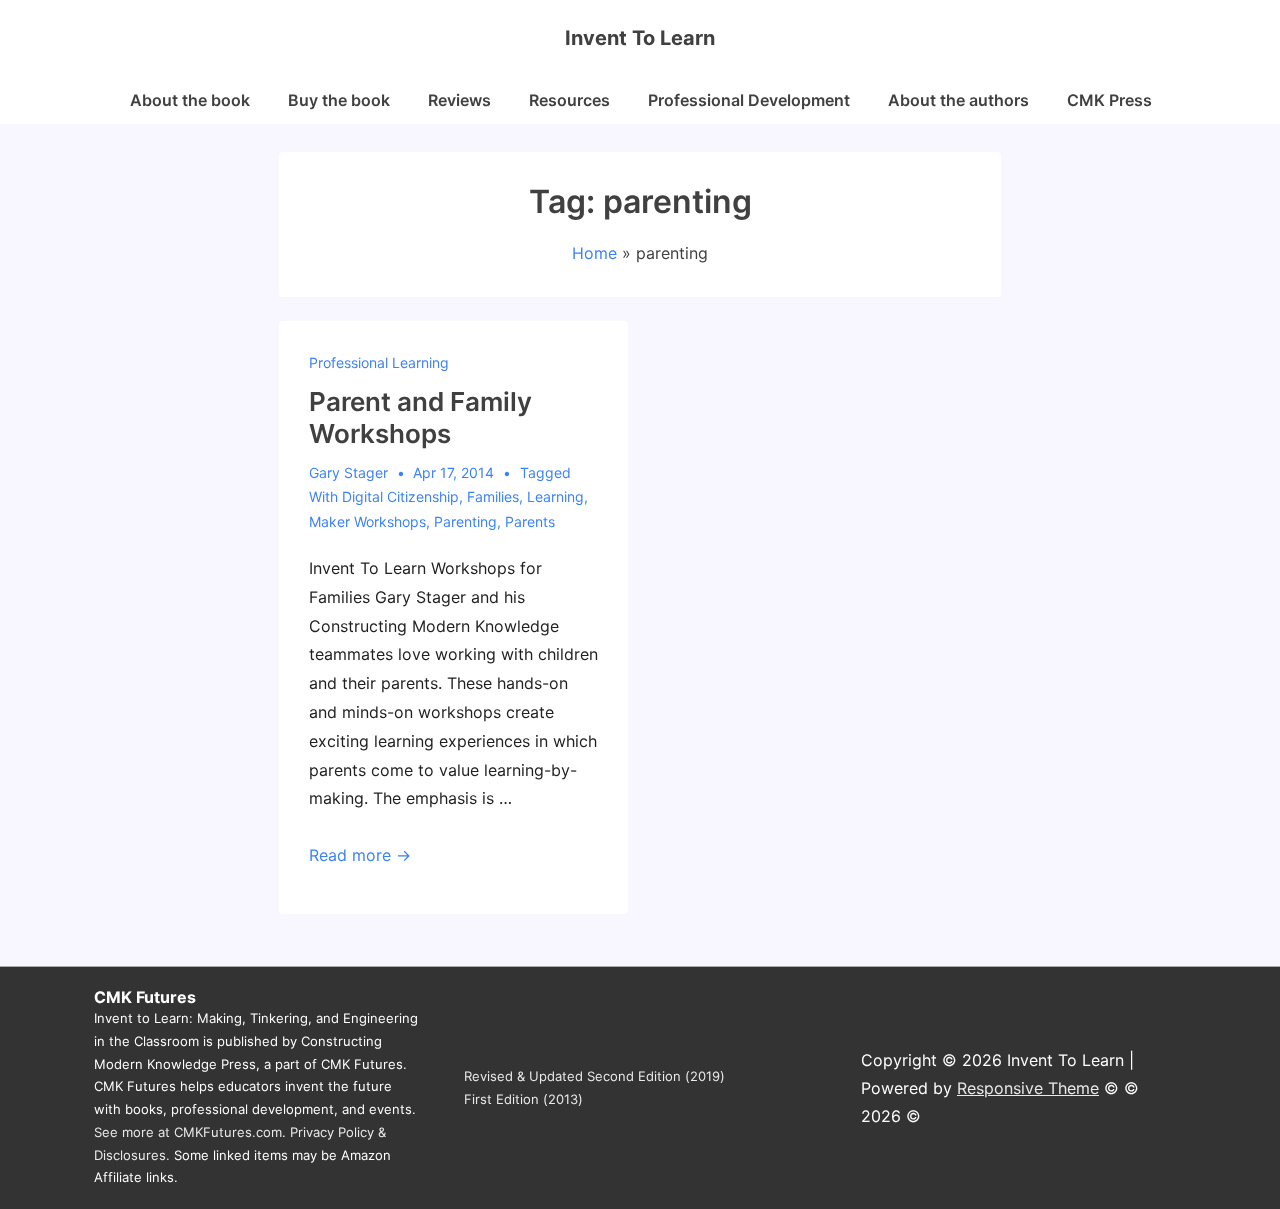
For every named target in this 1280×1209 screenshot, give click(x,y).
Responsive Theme (1028, 1088)
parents (530, 521)
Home (594, 253)
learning (555, 496)
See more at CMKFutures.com (188, 1132)
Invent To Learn (640, 38)
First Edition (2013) (523, 1099)
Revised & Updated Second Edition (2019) (594, 1076)
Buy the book (339, 100)
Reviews (459, 100)
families (493, 496)
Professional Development (749, 100)
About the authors (958, 100)
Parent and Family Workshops (420, 418)
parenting (465, 521)
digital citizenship (400, 496)
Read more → (360, 855)
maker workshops (367, 521)
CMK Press (1109, 100)
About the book (190, 100)
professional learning (379, 362)
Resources (569, 100)
